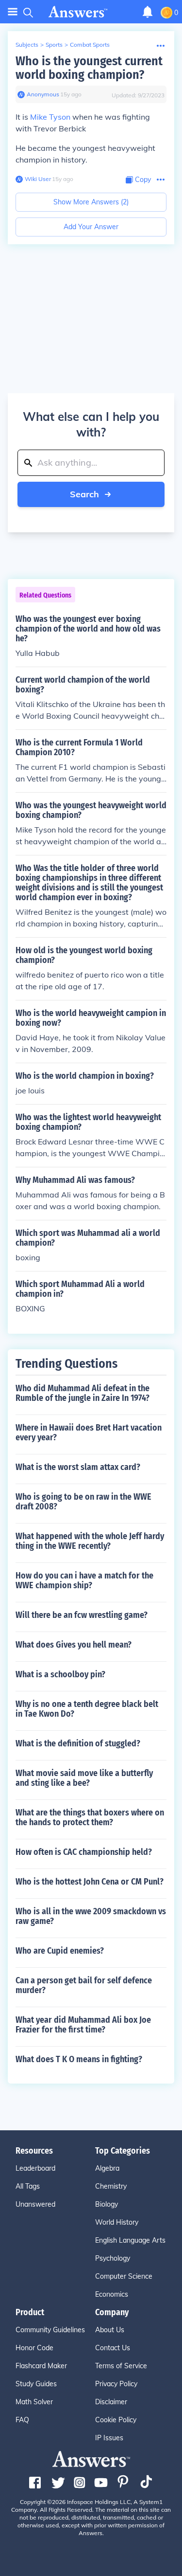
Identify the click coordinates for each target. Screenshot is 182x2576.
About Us (110, 2330)
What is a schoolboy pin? (60, 1674)
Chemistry (111, 2186)
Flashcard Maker (41, 2366)
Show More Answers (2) (91, 202)
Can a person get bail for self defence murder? (84, 1985)
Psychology (113, 2258)
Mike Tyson (50, 117)
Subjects (27, 45)
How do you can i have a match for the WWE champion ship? (84, 1580)
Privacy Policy (116, 2384)
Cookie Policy (116, 2420)
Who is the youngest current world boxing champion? (89, 68)
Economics (112, 2294)
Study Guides (36, 2384)
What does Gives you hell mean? (74, 1645)
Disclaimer (111, 2402)
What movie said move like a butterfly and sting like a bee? (84, 1778)
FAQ (22, 2420)
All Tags (28, 2186)
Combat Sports (90, 45)
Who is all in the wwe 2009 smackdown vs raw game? (91, 1916)
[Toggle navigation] (13, 12)
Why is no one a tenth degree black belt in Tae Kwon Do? (87, 1709)
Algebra (107, 2168)
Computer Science (124, 2276)
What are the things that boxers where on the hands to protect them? (90, 1817)
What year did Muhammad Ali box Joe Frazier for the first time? (83, 2025)
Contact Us (113, 2348)
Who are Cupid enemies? (60, 1951)
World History (117, 2222)
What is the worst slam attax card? (78, 1467)
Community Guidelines (50, 2330)
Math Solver (34, 2402)
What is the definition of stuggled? (78, 1743)
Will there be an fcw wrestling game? (82, 1615)
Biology (107, 2204)
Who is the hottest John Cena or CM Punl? (90, 1882)
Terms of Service (121, 2366)
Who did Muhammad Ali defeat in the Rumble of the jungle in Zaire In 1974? (83, 1393)
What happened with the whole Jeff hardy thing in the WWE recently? (90, 1541)
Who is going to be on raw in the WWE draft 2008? (83, 1502)
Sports (54, 45)
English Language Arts (130, 2240)
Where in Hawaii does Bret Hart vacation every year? (89, 1433)
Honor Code (34, 2348)
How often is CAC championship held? (84, 1852)
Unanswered (35, 2204)
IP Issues (109, 2438)
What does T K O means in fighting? (79, 2059)
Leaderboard (35, 2168)
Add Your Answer (91, 227)
